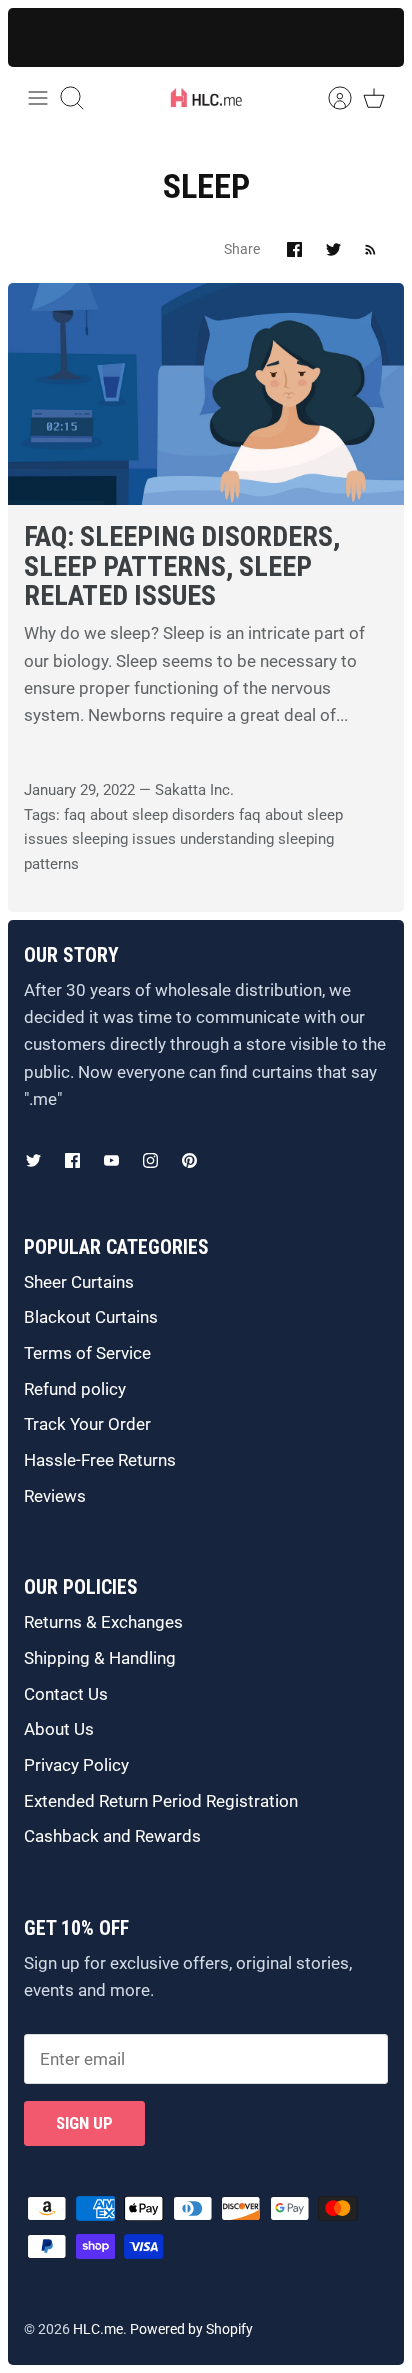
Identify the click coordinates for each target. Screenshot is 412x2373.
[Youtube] (111, 1160)
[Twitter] (33, 1160)
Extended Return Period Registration (161, 1801)
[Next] (372, 37)
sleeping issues (124, 839)
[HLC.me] (206, 98)
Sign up (84, 2123)
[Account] (330, 98)
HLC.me (98, 2329)
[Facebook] (72, 1160)
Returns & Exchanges (103, 1622)
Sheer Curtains (79, 1282)
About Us (59, 1729)
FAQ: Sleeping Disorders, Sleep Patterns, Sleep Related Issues (182, 566)
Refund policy (75, 1389)
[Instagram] (150, 1160)
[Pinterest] (189, 1160)
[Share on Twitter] (333, 249)
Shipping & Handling (100, 1658)
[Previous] (40, 37)
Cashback (138, 36)
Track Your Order (87, 1424)
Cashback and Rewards (112, 1836)
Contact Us (66, 1694)
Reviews (55, 1496)
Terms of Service (87, 1353)
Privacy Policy (76, 1765)
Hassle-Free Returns (100, 1460)
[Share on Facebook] (294, 249)
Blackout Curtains (91, 1317)
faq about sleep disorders (149, 815)
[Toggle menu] (38, 98)
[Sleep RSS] (370, 249)
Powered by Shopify (191, 2329)
